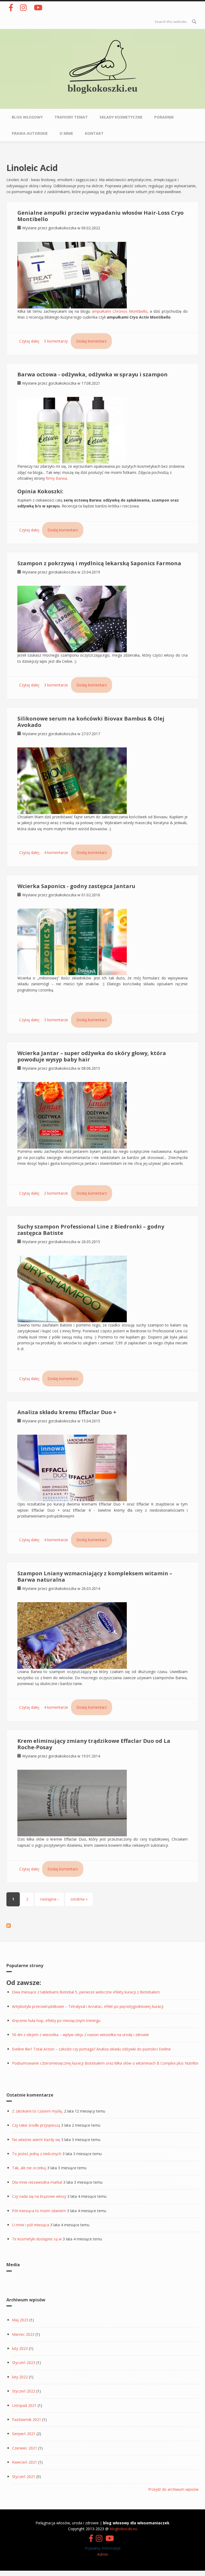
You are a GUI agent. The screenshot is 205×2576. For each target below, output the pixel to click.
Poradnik (164, 117)
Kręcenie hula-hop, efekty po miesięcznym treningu (56, 2020)
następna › (49, 1899)
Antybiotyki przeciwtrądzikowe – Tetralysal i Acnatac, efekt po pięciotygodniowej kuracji (88, 2006)
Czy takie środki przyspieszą (36, 2125)
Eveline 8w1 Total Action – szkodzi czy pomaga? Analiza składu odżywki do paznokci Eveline (91, 2049)
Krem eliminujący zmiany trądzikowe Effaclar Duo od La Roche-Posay (94, 1744)
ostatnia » (79, 1899)
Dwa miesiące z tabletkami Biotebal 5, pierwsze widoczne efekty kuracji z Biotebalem (86, 1992)
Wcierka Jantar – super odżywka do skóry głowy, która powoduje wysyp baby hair (92, 1056)
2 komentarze (56, 1193)
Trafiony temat (71, 117)
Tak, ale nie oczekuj (29, 2168)
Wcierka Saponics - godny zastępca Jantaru (76, 886)
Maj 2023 (20, 2320)
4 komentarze (56, 852)
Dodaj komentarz (91, 341)
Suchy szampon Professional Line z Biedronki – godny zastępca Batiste (91, 1230)
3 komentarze (56, 685)
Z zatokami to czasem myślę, (38, 2111)
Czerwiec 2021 (25, 2448)
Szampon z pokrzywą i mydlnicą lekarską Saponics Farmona (99, 563)
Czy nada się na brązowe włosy (39, 2196)
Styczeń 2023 (24, 2363)
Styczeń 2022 (24, 2391)
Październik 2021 (27, 2420)
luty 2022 (20, 2377)
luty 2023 (20, 2348)
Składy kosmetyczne (121, 117)
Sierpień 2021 (24, 2434)
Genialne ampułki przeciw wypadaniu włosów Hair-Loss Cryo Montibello (100, 216)
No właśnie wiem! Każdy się (36, 2140)
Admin (103, 2554)
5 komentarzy (56, 341)
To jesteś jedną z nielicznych (37, 2154)
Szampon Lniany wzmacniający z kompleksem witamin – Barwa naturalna (95, 1576)
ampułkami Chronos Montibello (120, 311)
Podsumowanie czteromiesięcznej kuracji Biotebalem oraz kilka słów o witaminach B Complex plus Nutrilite (105, 2063)
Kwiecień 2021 (25, 2462)
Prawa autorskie (30, 133)
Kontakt (94, 133)
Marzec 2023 (23, 2334)
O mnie (66, 133)
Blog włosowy (27, 117)
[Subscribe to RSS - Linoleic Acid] (9, 1925)
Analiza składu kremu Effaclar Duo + (67, 1412)
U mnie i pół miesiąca (31, 2225)
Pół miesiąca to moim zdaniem (39, 2211)
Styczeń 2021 (24, 2477)
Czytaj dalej (29, 341)
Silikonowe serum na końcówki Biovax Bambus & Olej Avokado (91, 722)
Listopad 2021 (24, 2405)
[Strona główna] (102, 60)
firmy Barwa (56, 478)
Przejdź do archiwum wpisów (173, 2489)
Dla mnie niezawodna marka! (37, 2182)
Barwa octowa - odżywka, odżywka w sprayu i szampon (92, 374)
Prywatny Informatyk (103, 2548)
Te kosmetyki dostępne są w (37, 2239)
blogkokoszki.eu (102, 88)
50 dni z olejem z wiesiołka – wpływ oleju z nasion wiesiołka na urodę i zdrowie (80, 2035)
